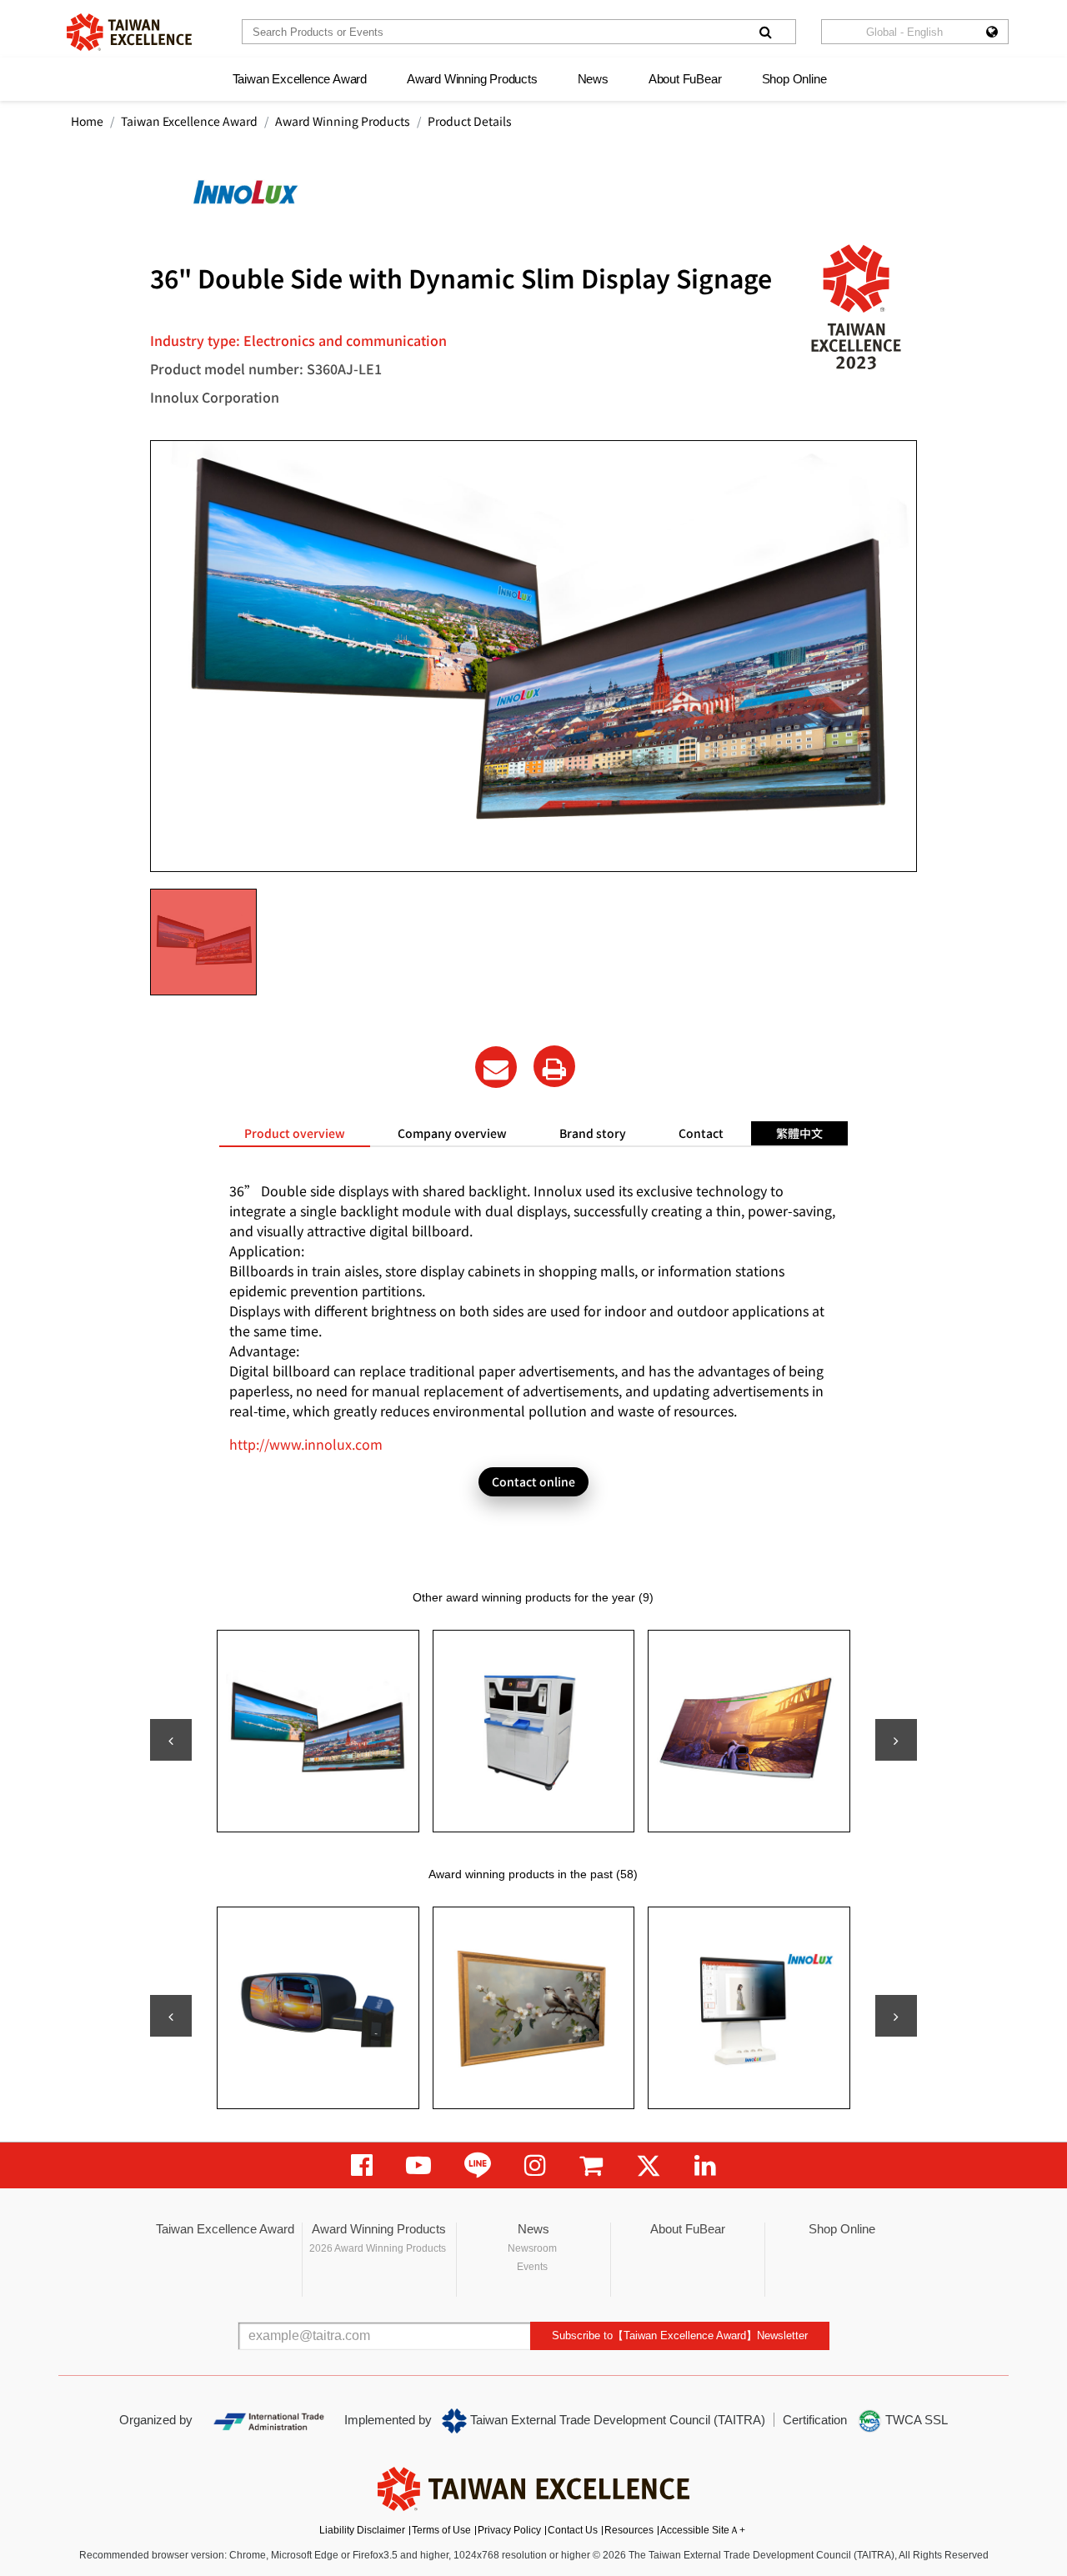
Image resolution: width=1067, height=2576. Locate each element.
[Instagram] (535, 2165)
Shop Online (794, 79)
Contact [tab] (701, 1133)
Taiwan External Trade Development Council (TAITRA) (616, 2420)
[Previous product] (171, 1740)
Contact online (533, 1481)
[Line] (478, 2165)
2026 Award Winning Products (378, 2248)
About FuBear (685, 79)
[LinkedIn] (705, 2165)
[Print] (554, 1066)
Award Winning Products (472, 79)
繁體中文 (799, 1133)
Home (87, 121)
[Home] (129, 32)
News (593, 79)
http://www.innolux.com (306, 1444)
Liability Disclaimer (362, 2530)
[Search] (765, 32)
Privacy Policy (509, 2530)
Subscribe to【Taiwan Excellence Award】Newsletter (680, 2335)
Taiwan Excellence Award (300, 79)
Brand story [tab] (593, 1133)
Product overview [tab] (295, 1133)
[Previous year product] (171, 2016)
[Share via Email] (496, 1067)
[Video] (418, 2165)
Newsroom (532, 2248)
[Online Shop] (591, 2165)
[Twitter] (649, 2165)
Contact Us (573, 2530)
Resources (629, 2530)
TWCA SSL (915, 2420)
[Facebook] (362, 2165)
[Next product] (896, 1740)
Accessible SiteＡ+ (703, 2530)
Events (532, 2267)
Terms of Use (441, 2530)
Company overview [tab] (452, 1133)
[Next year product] (896, 2016)
